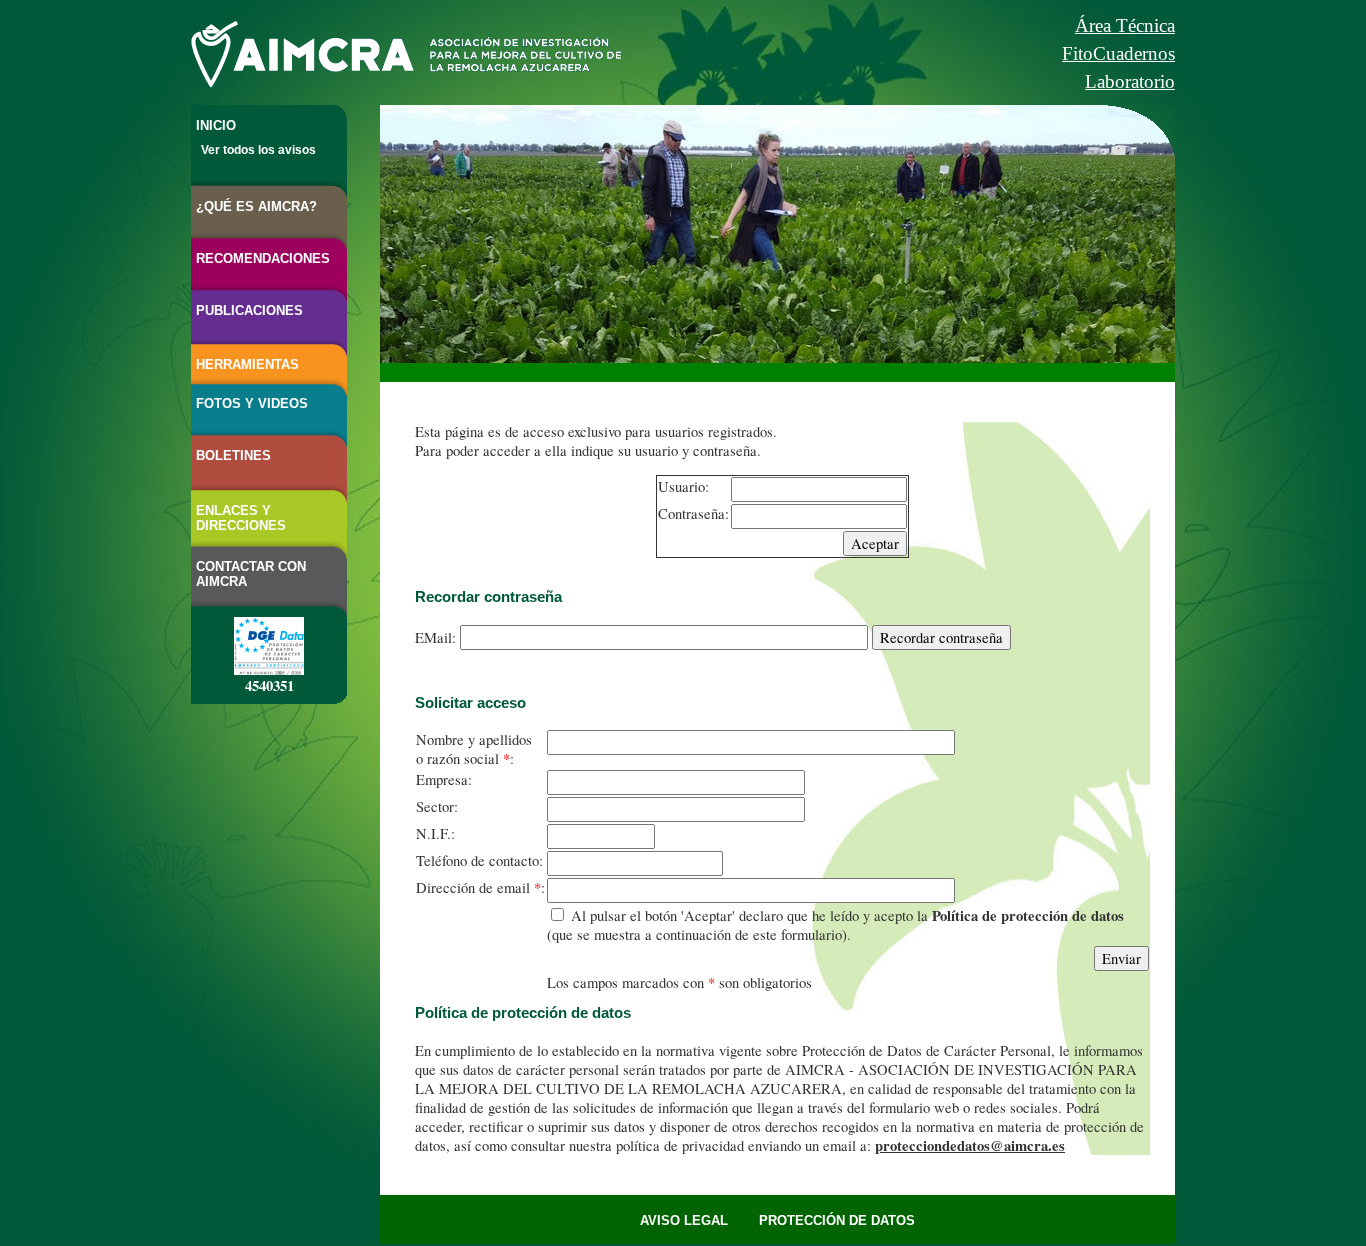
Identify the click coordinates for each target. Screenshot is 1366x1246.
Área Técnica (1125, 25)
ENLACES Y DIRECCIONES (241, 518)
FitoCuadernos (1118, 53)
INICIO (216, 125)
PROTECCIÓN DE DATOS (837, 1220)
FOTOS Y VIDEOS (252, 403)
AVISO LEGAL (684, 1220)
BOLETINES (233, 455)
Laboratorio (1130, 81)
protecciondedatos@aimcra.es (970, 1145)
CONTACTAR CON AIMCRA (251, 574)
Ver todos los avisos (258, 150)
